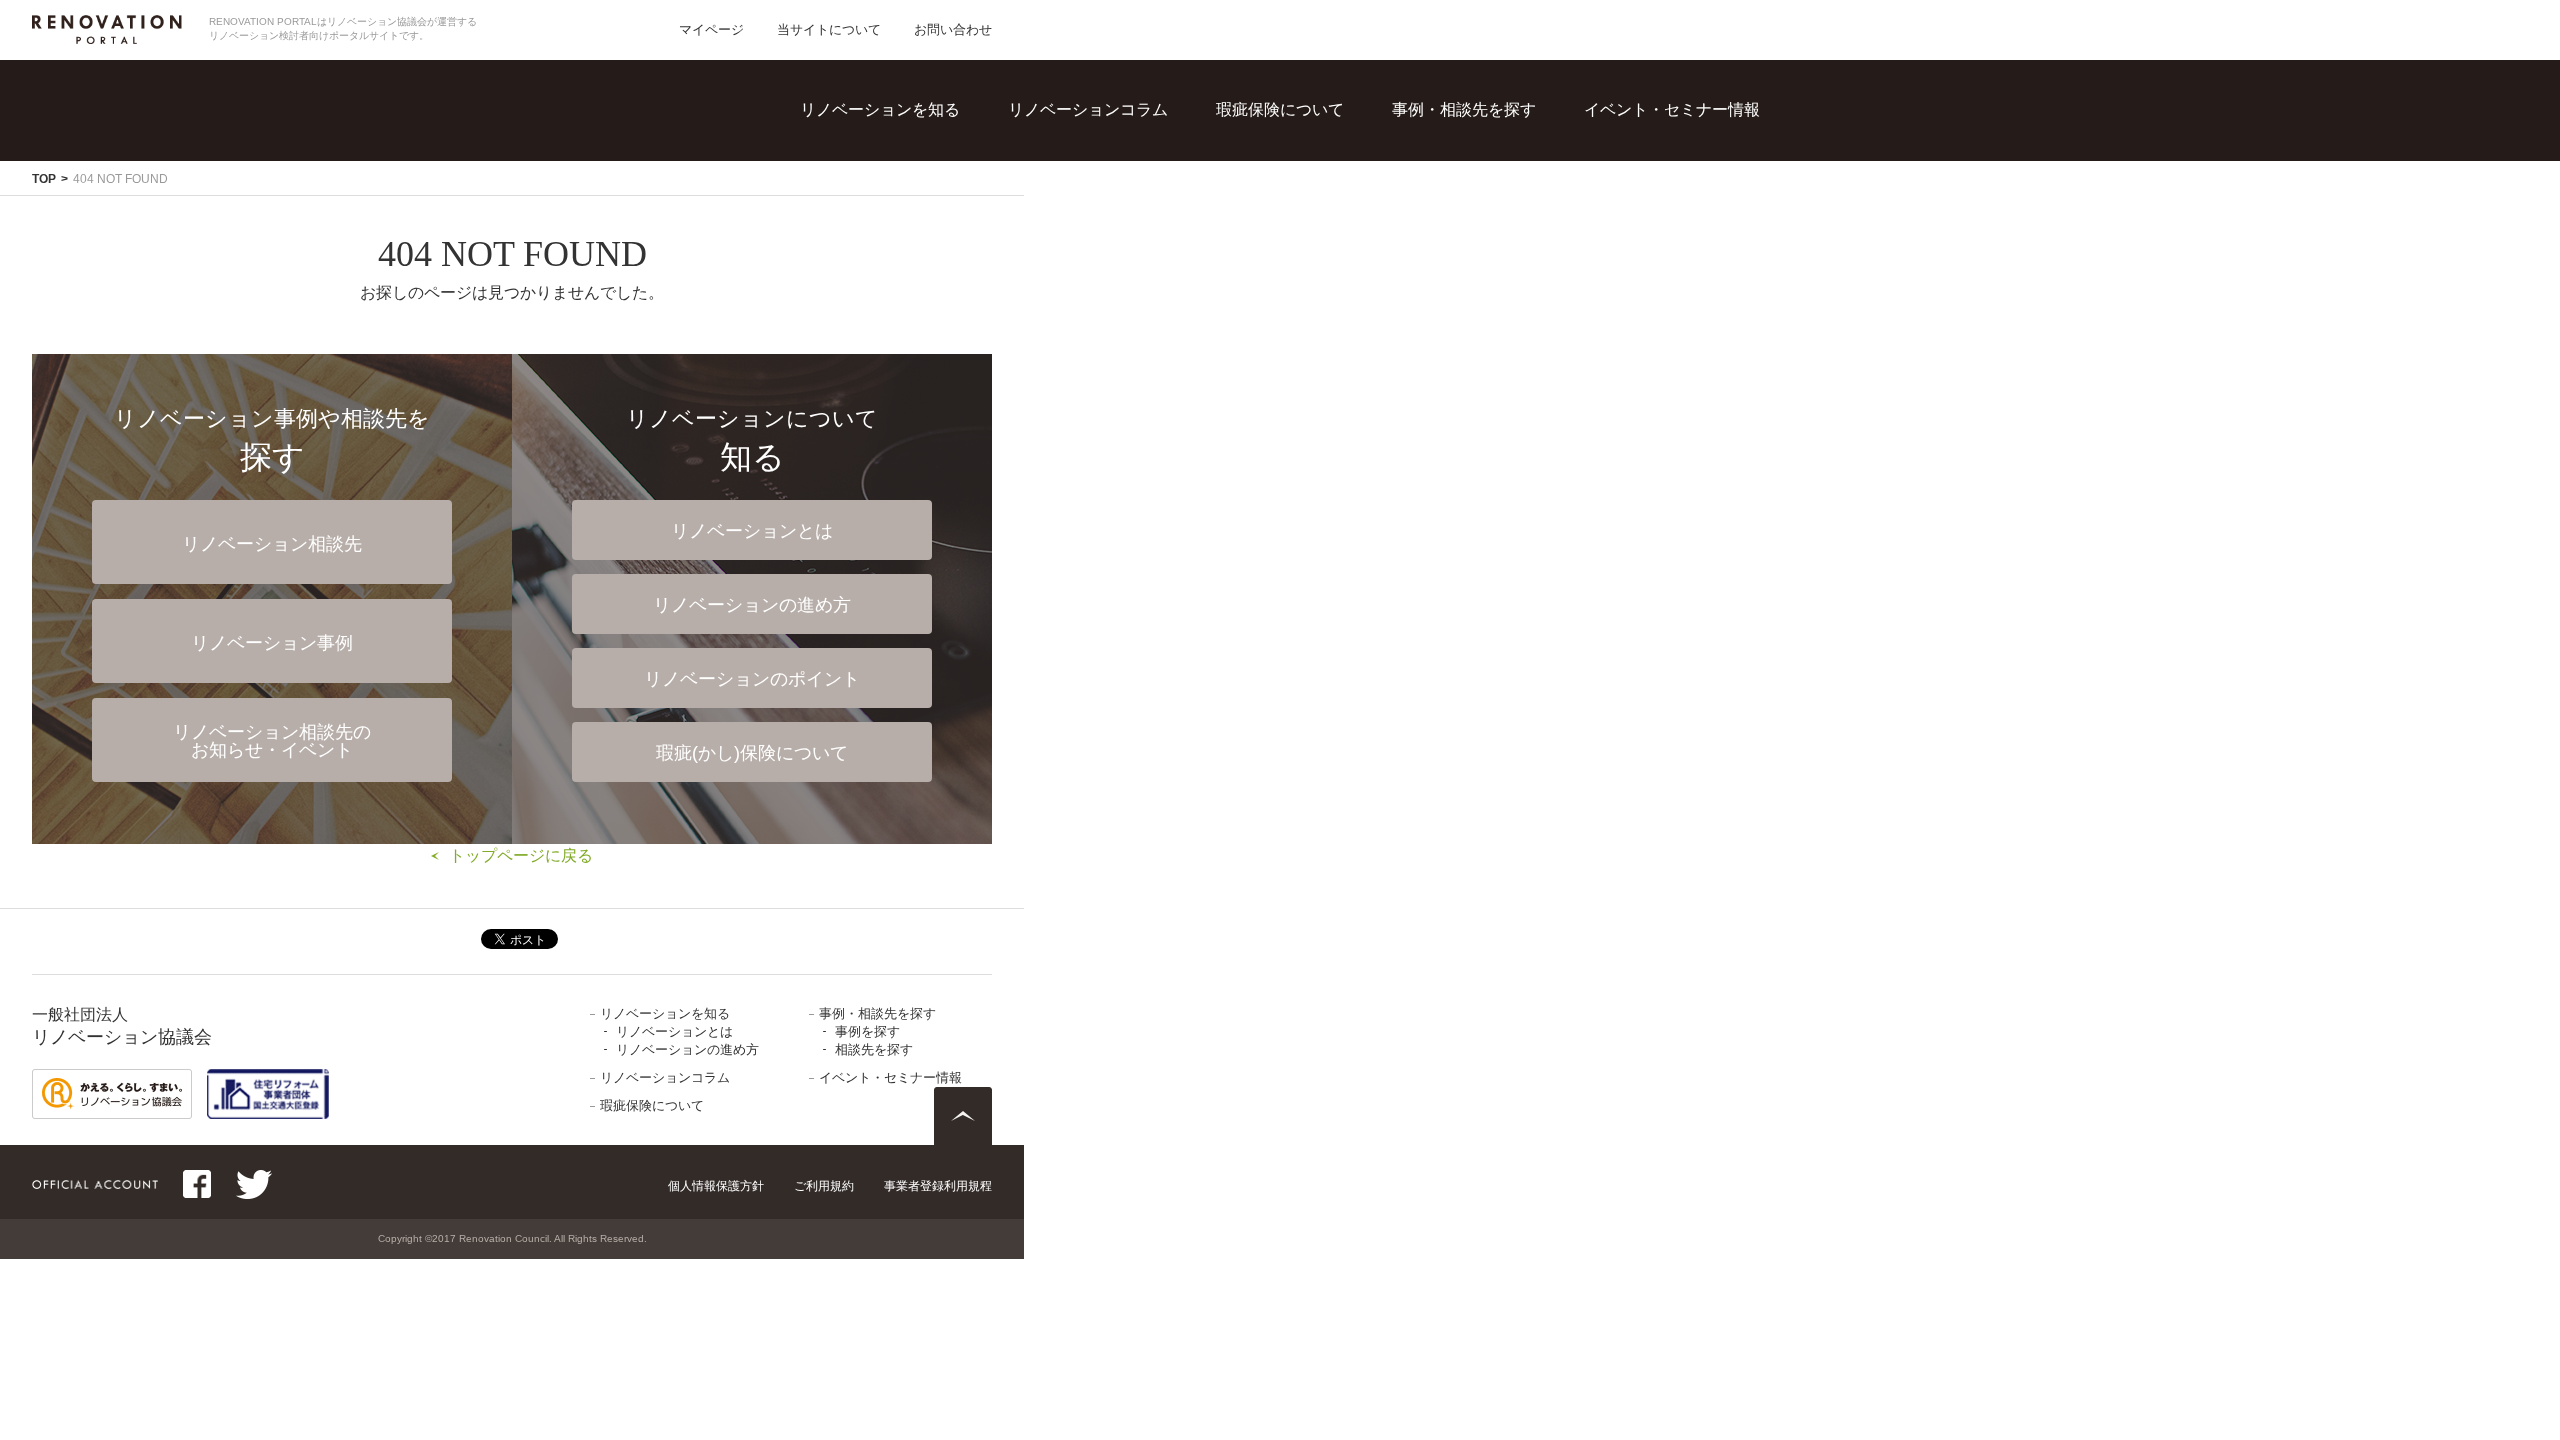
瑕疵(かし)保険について (752, 753)
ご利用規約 (824, 1186)
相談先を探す (1491, 180)
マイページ (711, 29)
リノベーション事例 (272, 643)
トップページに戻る (521, 855)
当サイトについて (829, 29)
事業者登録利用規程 (938, 1186)
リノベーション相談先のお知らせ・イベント (272, 741)
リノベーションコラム (1088, 109)
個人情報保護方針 (716, 1186)
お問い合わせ (953, 29)
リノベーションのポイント (752, 679)
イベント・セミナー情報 (1672, 109)
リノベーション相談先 (272, 544)
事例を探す (1483, 139)
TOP (44, 179)
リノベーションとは (923, 139)
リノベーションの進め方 (939, 180)
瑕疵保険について (1280, 109)
